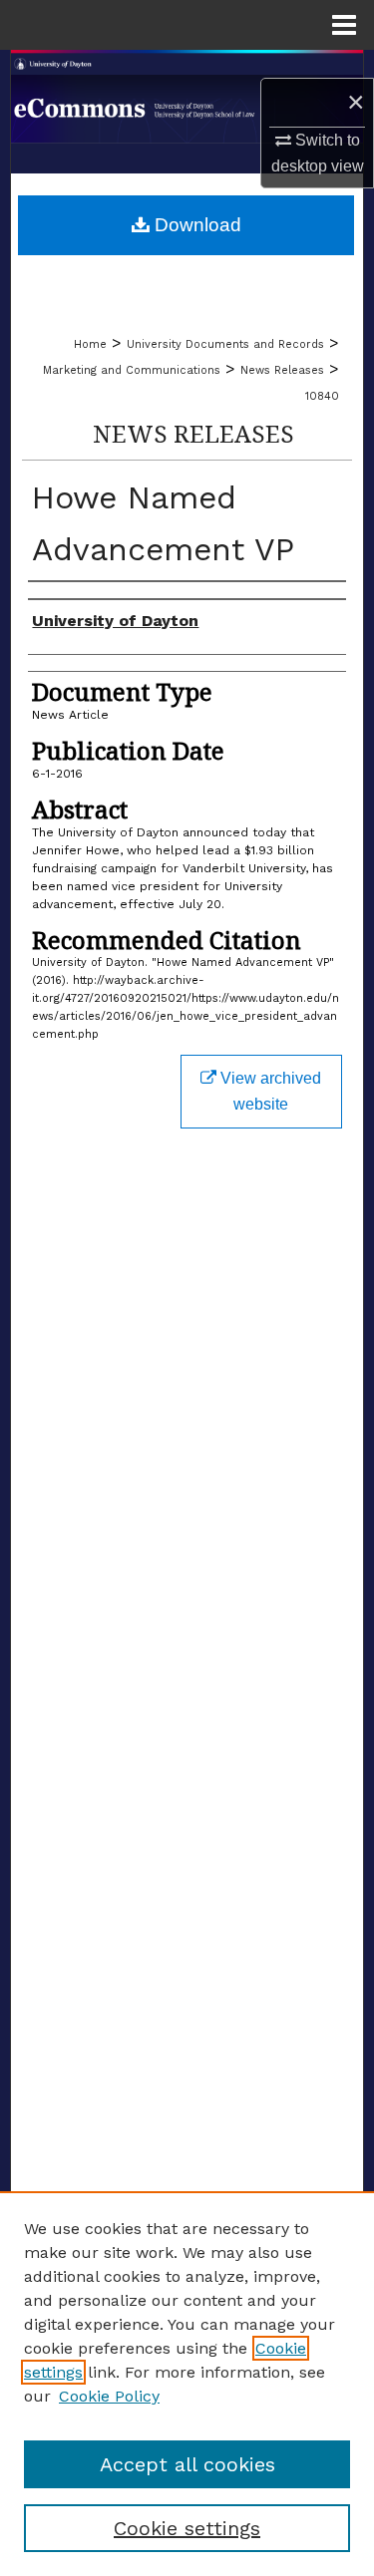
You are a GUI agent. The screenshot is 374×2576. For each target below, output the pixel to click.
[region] (187, 2384)
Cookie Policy (109, 2396)
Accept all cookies (187, 2464)
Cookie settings (187, 2528)
